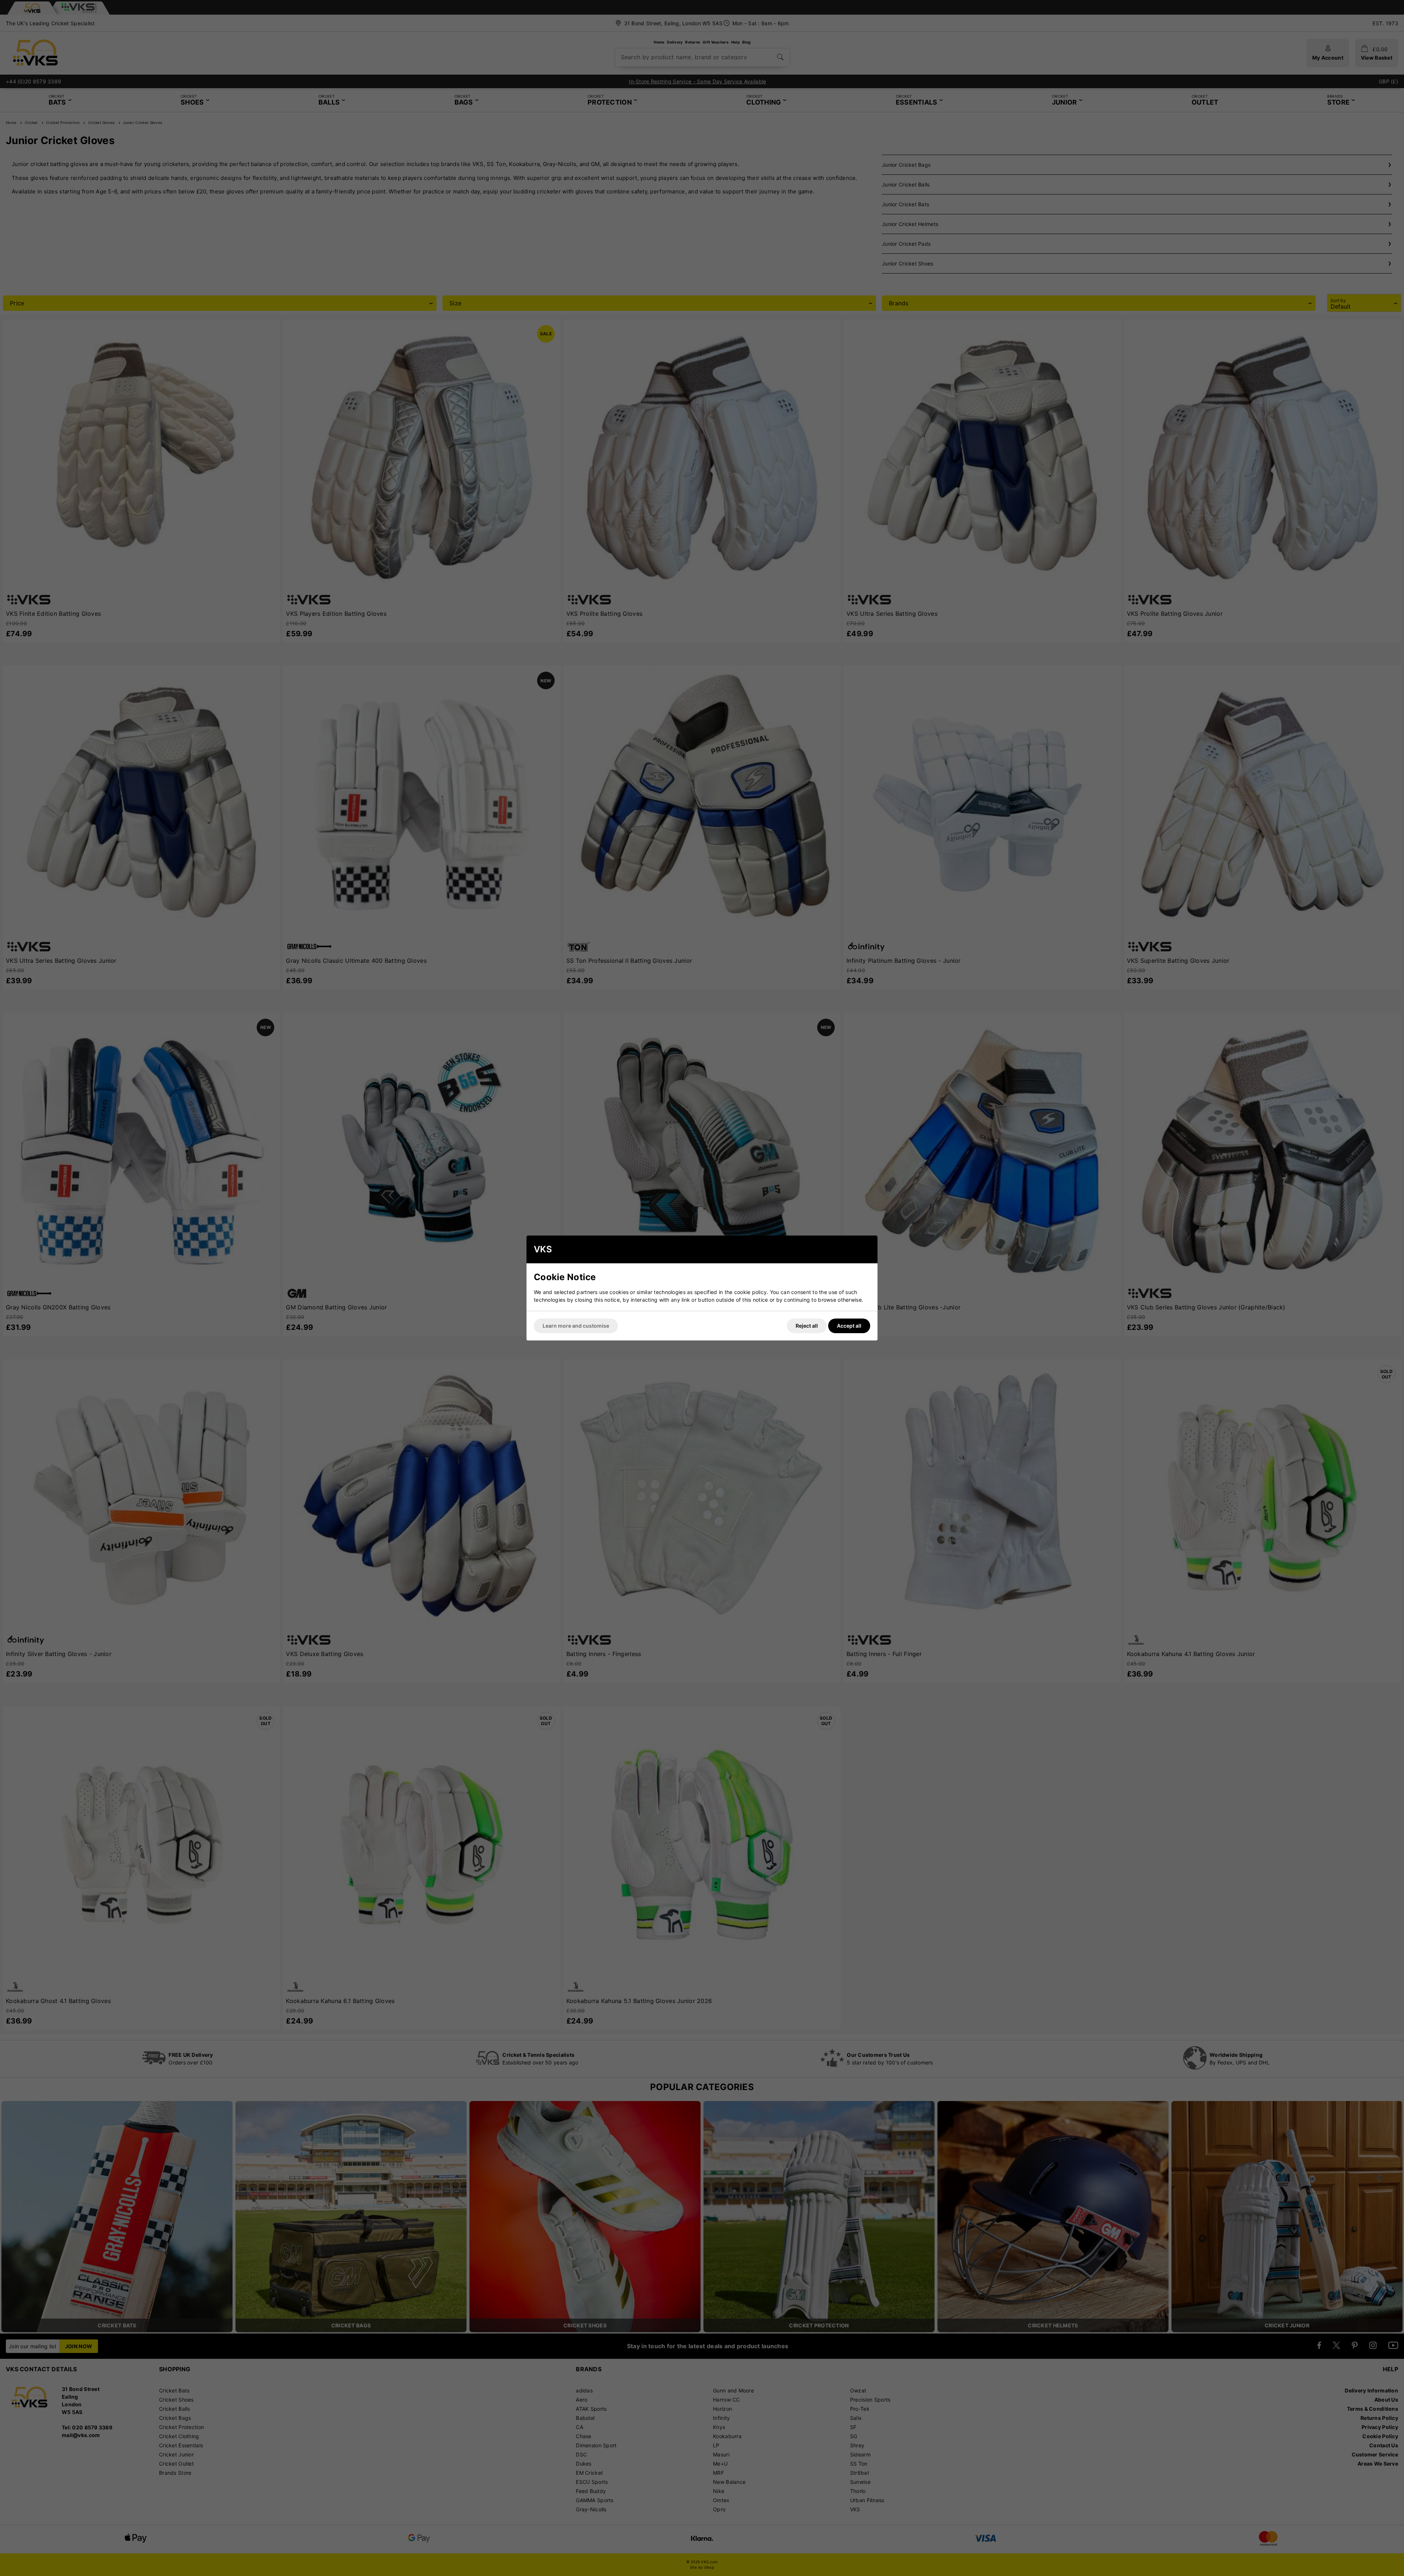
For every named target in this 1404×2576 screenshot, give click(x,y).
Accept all (849, 1326)
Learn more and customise (576, 1326)
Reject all (807, 1326)
